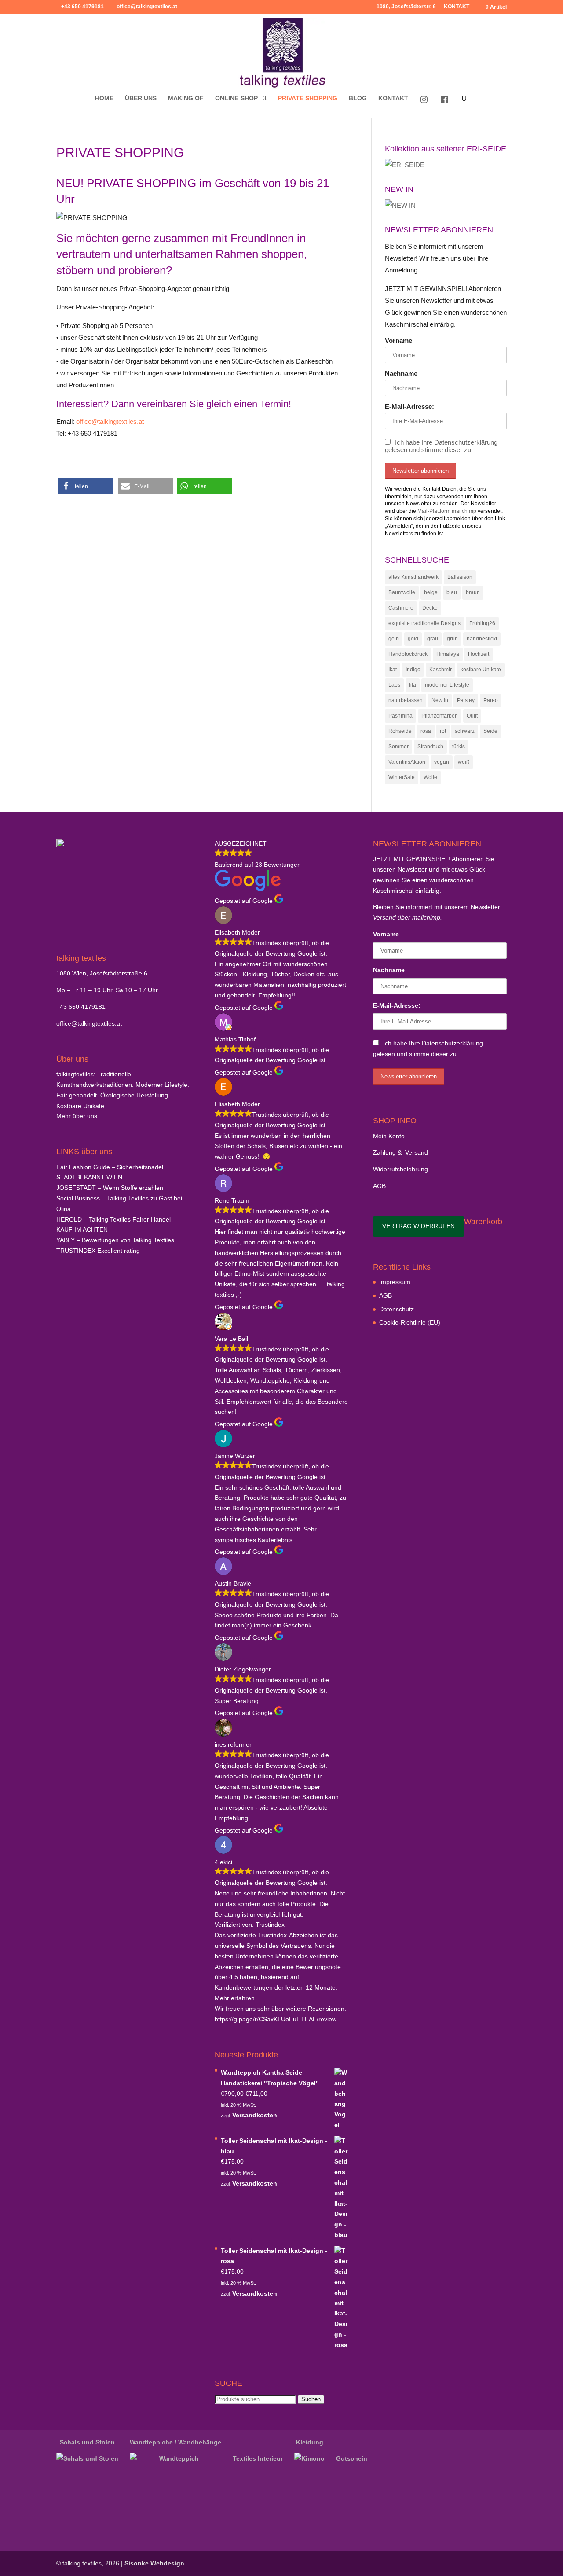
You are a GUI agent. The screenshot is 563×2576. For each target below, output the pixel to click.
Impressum (395, 1282)
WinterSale (402, 777)
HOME (104, 98)
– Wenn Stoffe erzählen (110, 1188)
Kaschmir (441, 670)
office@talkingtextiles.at (110, 421)
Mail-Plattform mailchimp (447, 511)
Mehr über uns (77, 1116)
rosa (426, 731)
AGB (379, 1186)
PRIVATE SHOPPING (308, 98)
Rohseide (400, 731)
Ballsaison (460, 577)
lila (413, 685)
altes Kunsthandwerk (413, 577)
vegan (442, 762)
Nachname (401, 374)
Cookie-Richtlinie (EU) (410, 1322)
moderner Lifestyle (447, 685)
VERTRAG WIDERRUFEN (419, 1226)
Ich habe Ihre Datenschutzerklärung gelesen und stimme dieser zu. (441, 446)
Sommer (398, 747)
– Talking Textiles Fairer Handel (113, 1219)
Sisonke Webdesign (154, 2563)
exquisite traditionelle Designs (424, 623)
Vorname (398, 340)
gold (413, 639)
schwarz (465, 731)
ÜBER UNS (141, 98)
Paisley (466, 700)
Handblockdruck (408, 654)
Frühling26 (482, 623)
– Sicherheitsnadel (110, 1167)
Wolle (430, 777)
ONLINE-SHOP (236, 98)
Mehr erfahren (235, 1998)
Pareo (491, 700)
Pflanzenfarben (440, 716)
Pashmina (400, 716)
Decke (430, 608)
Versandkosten (255, 2115)
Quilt (472, 716)
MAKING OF (186, 98)
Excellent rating (98, 1251)
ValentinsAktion (407, 762)
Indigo (413, 670)
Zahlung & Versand (400, 1152)
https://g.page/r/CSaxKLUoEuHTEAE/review (276, 2019)
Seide (490, 731)
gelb (394, 639)
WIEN (89, 1177)
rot (443, 731)
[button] (86, 486)
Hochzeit (479, 654)
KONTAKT (457, 7)
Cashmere (401, 608)
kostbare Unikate (481, 670)
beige (431, 592)
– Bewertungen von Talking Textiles (115, 1240)
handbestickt (482, 639)
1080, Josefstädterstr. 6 (406, 7)
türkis (459, 747)
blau (452, 592)
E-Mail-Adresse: (409, 407)
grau (433, 639)
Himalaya (448, 654)
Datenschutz (397, 1309)
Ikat (393, 670)
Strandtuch (430, 747)
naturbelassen (406, 700)
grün (452, 639)
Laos (394, 685)
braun (473, 592)
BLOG (358, 98)
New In (440, 700)
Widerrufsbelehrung (400, 1169)
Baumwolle (402, 592)
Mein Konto (389, 1136)
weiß (464, 762)
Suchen (311, 2399)
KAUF (82, 1229)
